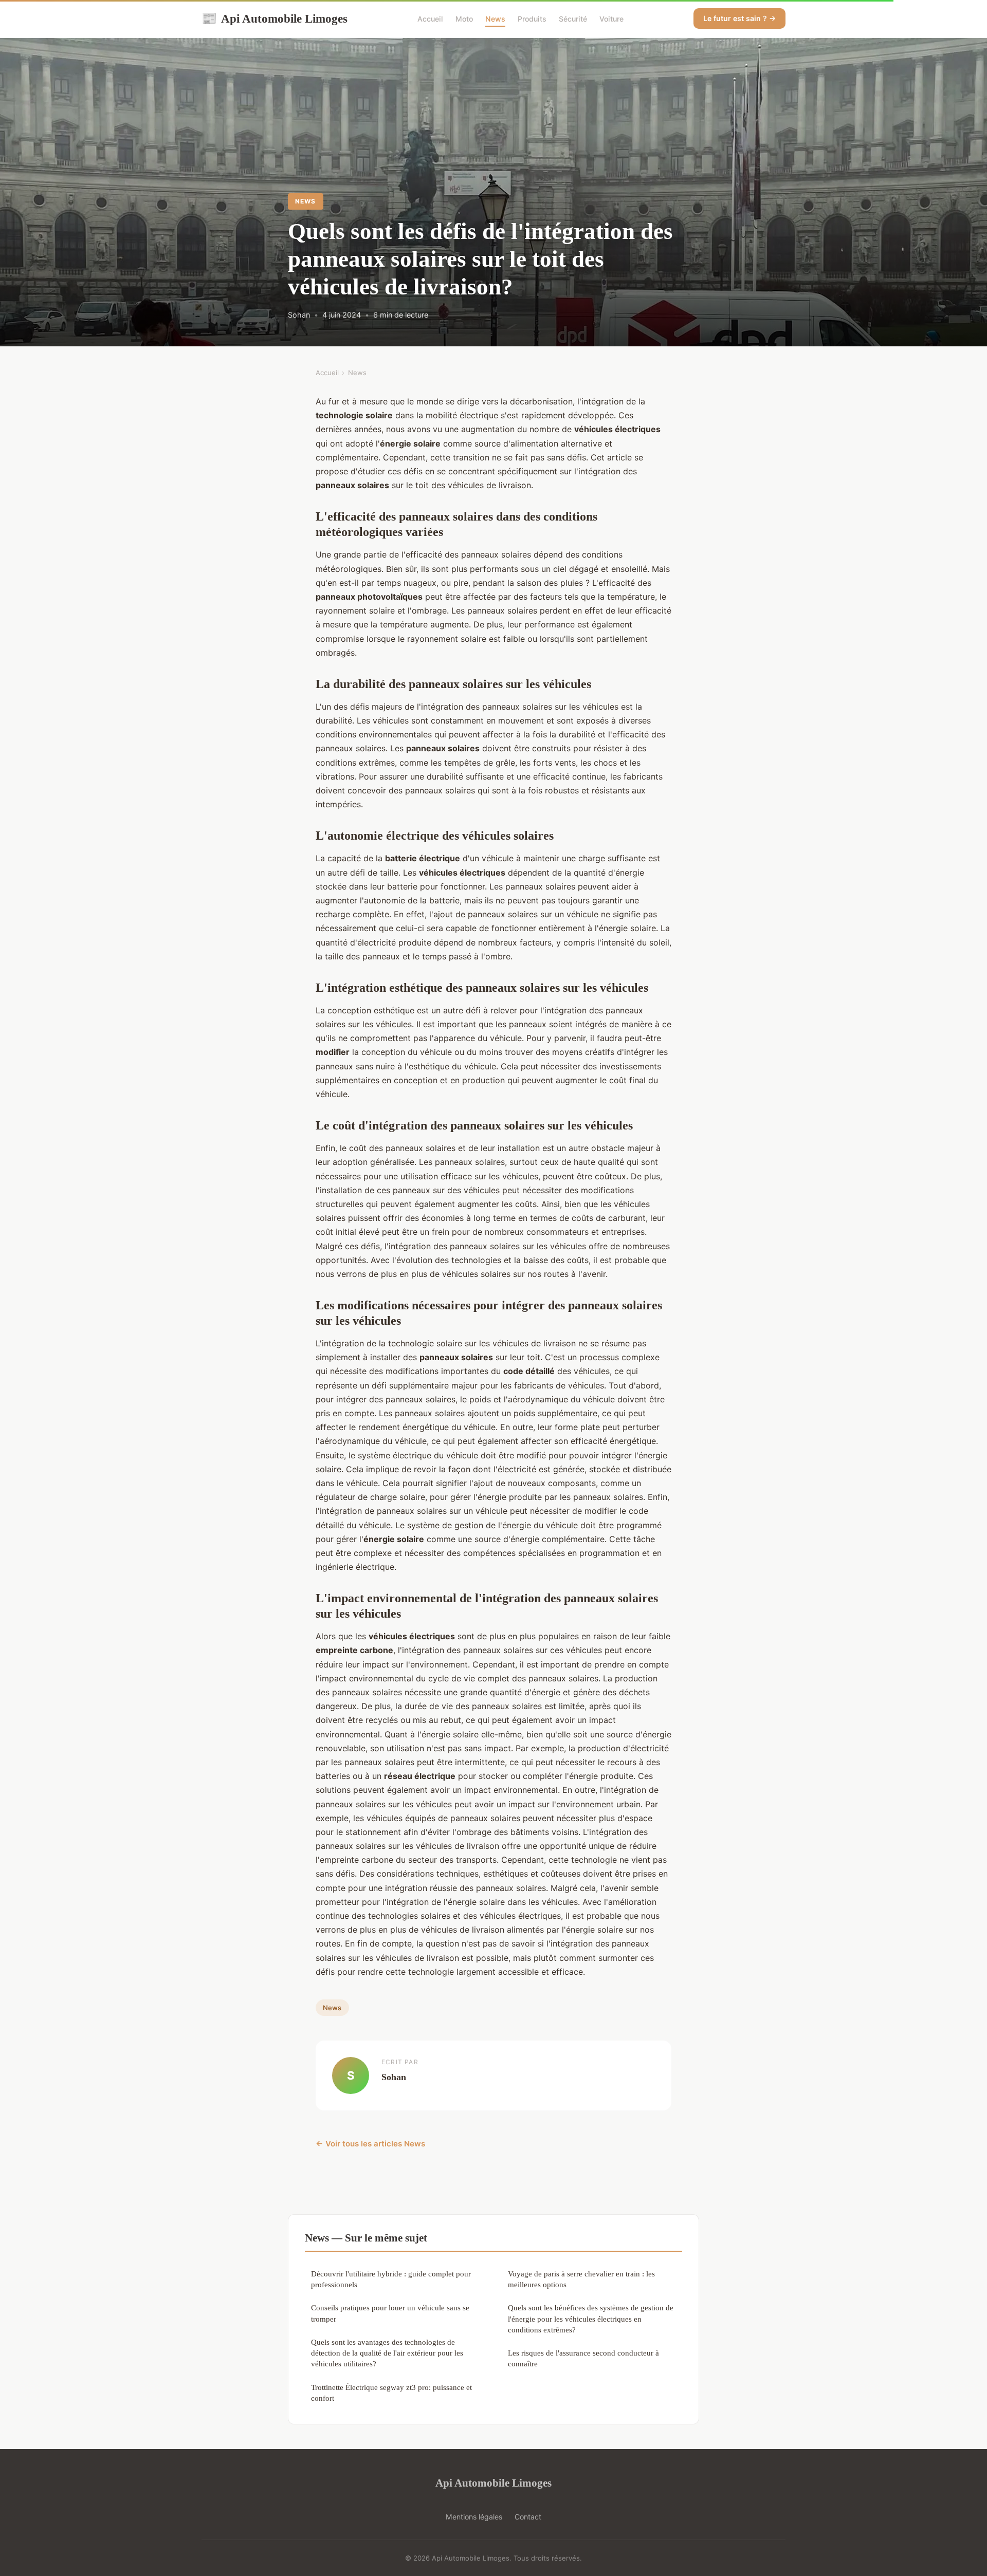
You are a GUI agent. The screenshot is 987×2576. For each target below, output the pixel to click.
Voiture (611, 19)
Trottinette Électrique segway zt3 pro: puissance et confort (391, 2393)
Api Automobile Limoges (275, 18)
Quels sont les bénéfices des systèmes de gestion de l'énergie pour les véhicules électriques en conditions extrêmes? (591, 2319)
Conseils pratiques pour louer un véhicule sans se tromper (390, 2313)
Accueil (430, 19)
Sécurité (573, 19)
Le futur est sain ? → (739, 18)
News (495, 19)
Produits (532, 19)
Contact (528, 2517)
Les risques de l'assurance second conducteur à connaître (583, 2358)
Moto (464, 19)
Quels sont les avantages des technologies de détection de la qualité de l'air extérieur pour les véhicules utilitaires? (387, 2353)
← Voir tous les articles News (370, 2144)
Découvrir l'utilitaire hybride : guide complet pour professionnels (391, 2279)
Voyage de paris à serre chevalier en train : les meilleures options (581, 2279)
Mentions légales (474, 2517)
